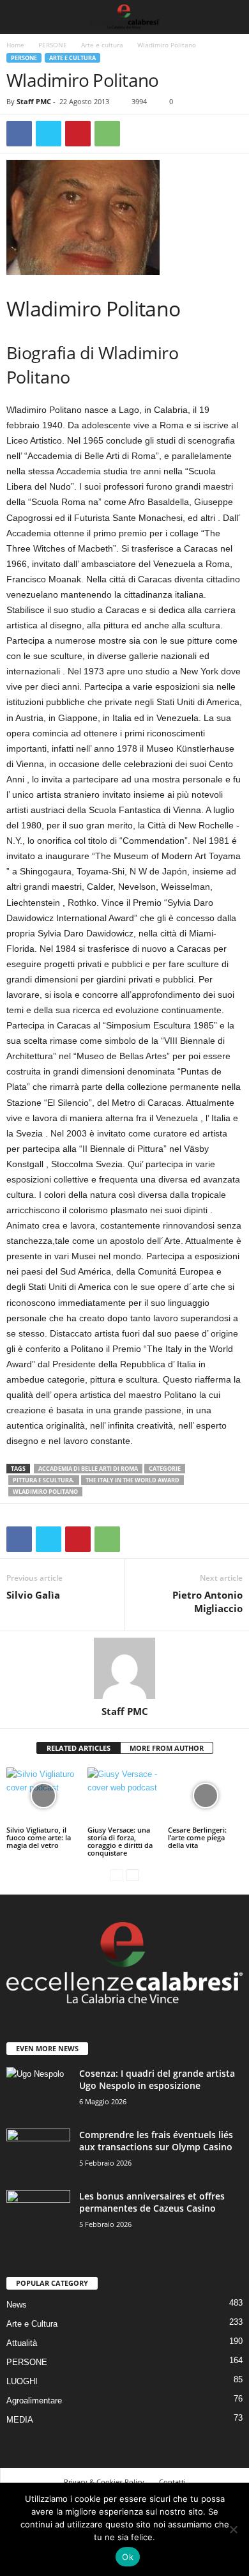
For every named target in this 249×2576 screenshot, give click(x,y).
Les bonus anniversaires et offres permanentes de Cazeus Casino (152, 2202)
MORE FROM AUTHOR (167, 1748)
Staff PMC (34, 101)
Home (15, 45)
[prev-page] (117, 1874)
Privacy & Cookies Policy (104, 2482)
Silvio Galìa (33, 1595)
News (17, 2305)
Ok (128, 2557)
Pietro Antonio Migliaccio (207, 1602)
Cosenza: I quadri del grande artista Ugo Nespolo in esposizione (157, 2079)
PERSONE (53, 45)
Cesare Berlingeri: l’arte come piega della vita (197, 1837)
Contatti (172, 2482)
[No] (233, 2529)
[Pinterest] (78, 134)
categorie (165, 1469)
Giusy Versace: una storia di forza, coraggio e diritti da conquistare (120, 1841)
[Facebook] (19, 134)
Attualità (22, 2343)
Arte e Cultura (32, 2324)
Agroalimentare (34, 2401)
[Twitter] (49, 134)
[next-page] (132, 1874)
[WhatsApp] (107, 134)
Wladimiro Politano (45, 1492)
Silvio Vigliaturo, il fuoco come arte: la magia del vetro (39, 1837)
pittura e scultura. (44, 1480)
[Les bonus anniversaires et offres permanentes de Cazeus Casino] (38, 2214)
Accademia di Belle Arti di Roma (88, 1469)
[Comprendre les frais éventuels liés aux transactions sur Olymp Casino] (38, 2153)
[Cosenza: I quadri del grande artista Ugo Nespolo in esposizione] (38, 2091)
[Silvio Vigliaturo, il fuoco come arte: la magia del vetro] (44, 1795)
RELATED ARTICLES (79, 1748)
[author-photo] (124, 1668)
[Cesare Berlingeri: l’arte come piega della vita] (205, 1795)
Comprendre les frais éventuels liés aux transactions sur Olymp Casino (156, 2141)
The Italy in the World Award (132, 1480)
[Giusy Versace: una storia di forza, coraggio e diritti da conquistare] (125, 1795)
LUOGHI (22, 2381)
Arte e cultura (102, 45)
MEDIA (20, 2420)
